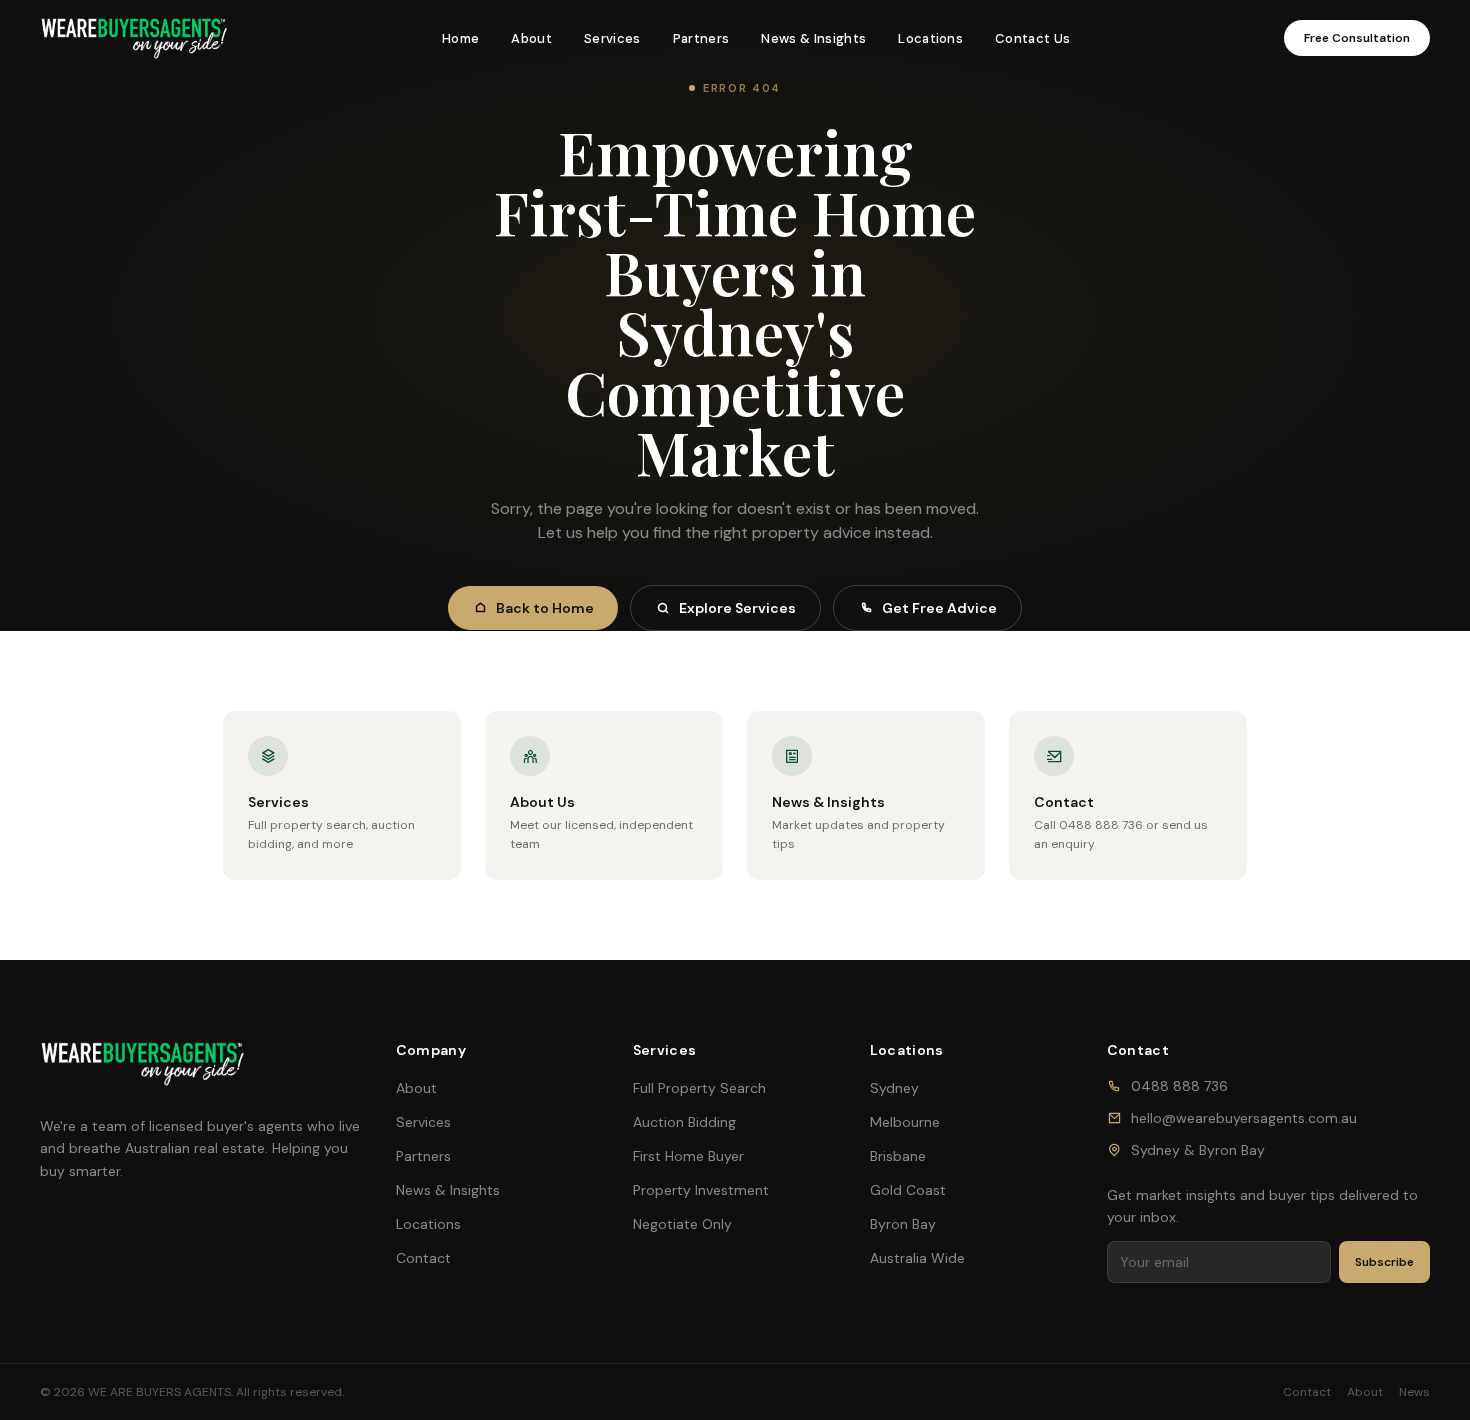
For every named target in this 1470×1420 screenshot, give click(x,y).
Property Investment (701, 1190)
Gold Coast (908, 1190)
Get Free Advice (939, 608)
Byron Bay (903, 1224)
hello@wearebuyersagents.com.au (1244, 1118)
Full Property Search (699, 1088)
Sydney (894, 1088)
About (531, 38)
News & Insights (813, 38)
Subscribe (1384, 1262)
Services (612, 38)
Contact (423, 1258)
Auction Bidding (684, 1122)
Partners (701, 38)
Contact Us (1032, 38)
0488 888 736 (1179, 1086)
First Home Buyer (688, 1156)
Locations (930, 38)
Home (460, 38)
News (1414, 1392)
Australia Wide (917, 1258)
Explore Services (737, 608)
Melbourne (905, 1122)
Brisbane (898, 1156)
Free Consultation (1357, 38)
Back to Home (545, 608)
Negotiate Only (682, 1224)
